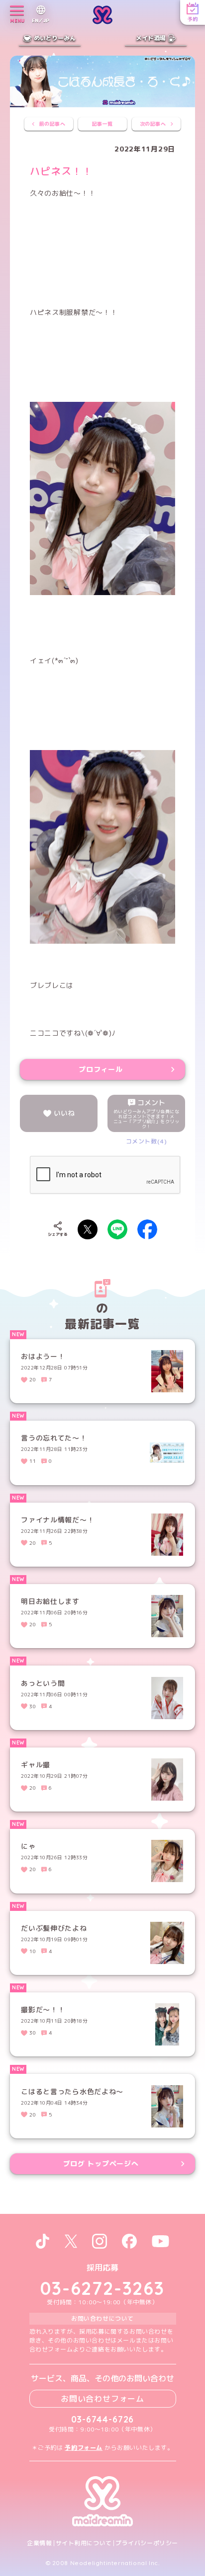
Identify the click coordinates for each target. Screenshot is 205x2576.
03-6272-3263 (102, 2288)
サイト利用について (84, 2543)
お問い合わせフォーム (102, 2399)
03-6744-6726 (103, 2419)
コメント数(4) (147, 1141)
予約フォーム (84, 2448)
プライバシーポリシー (147, 2543)
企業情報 (39, 2543)
